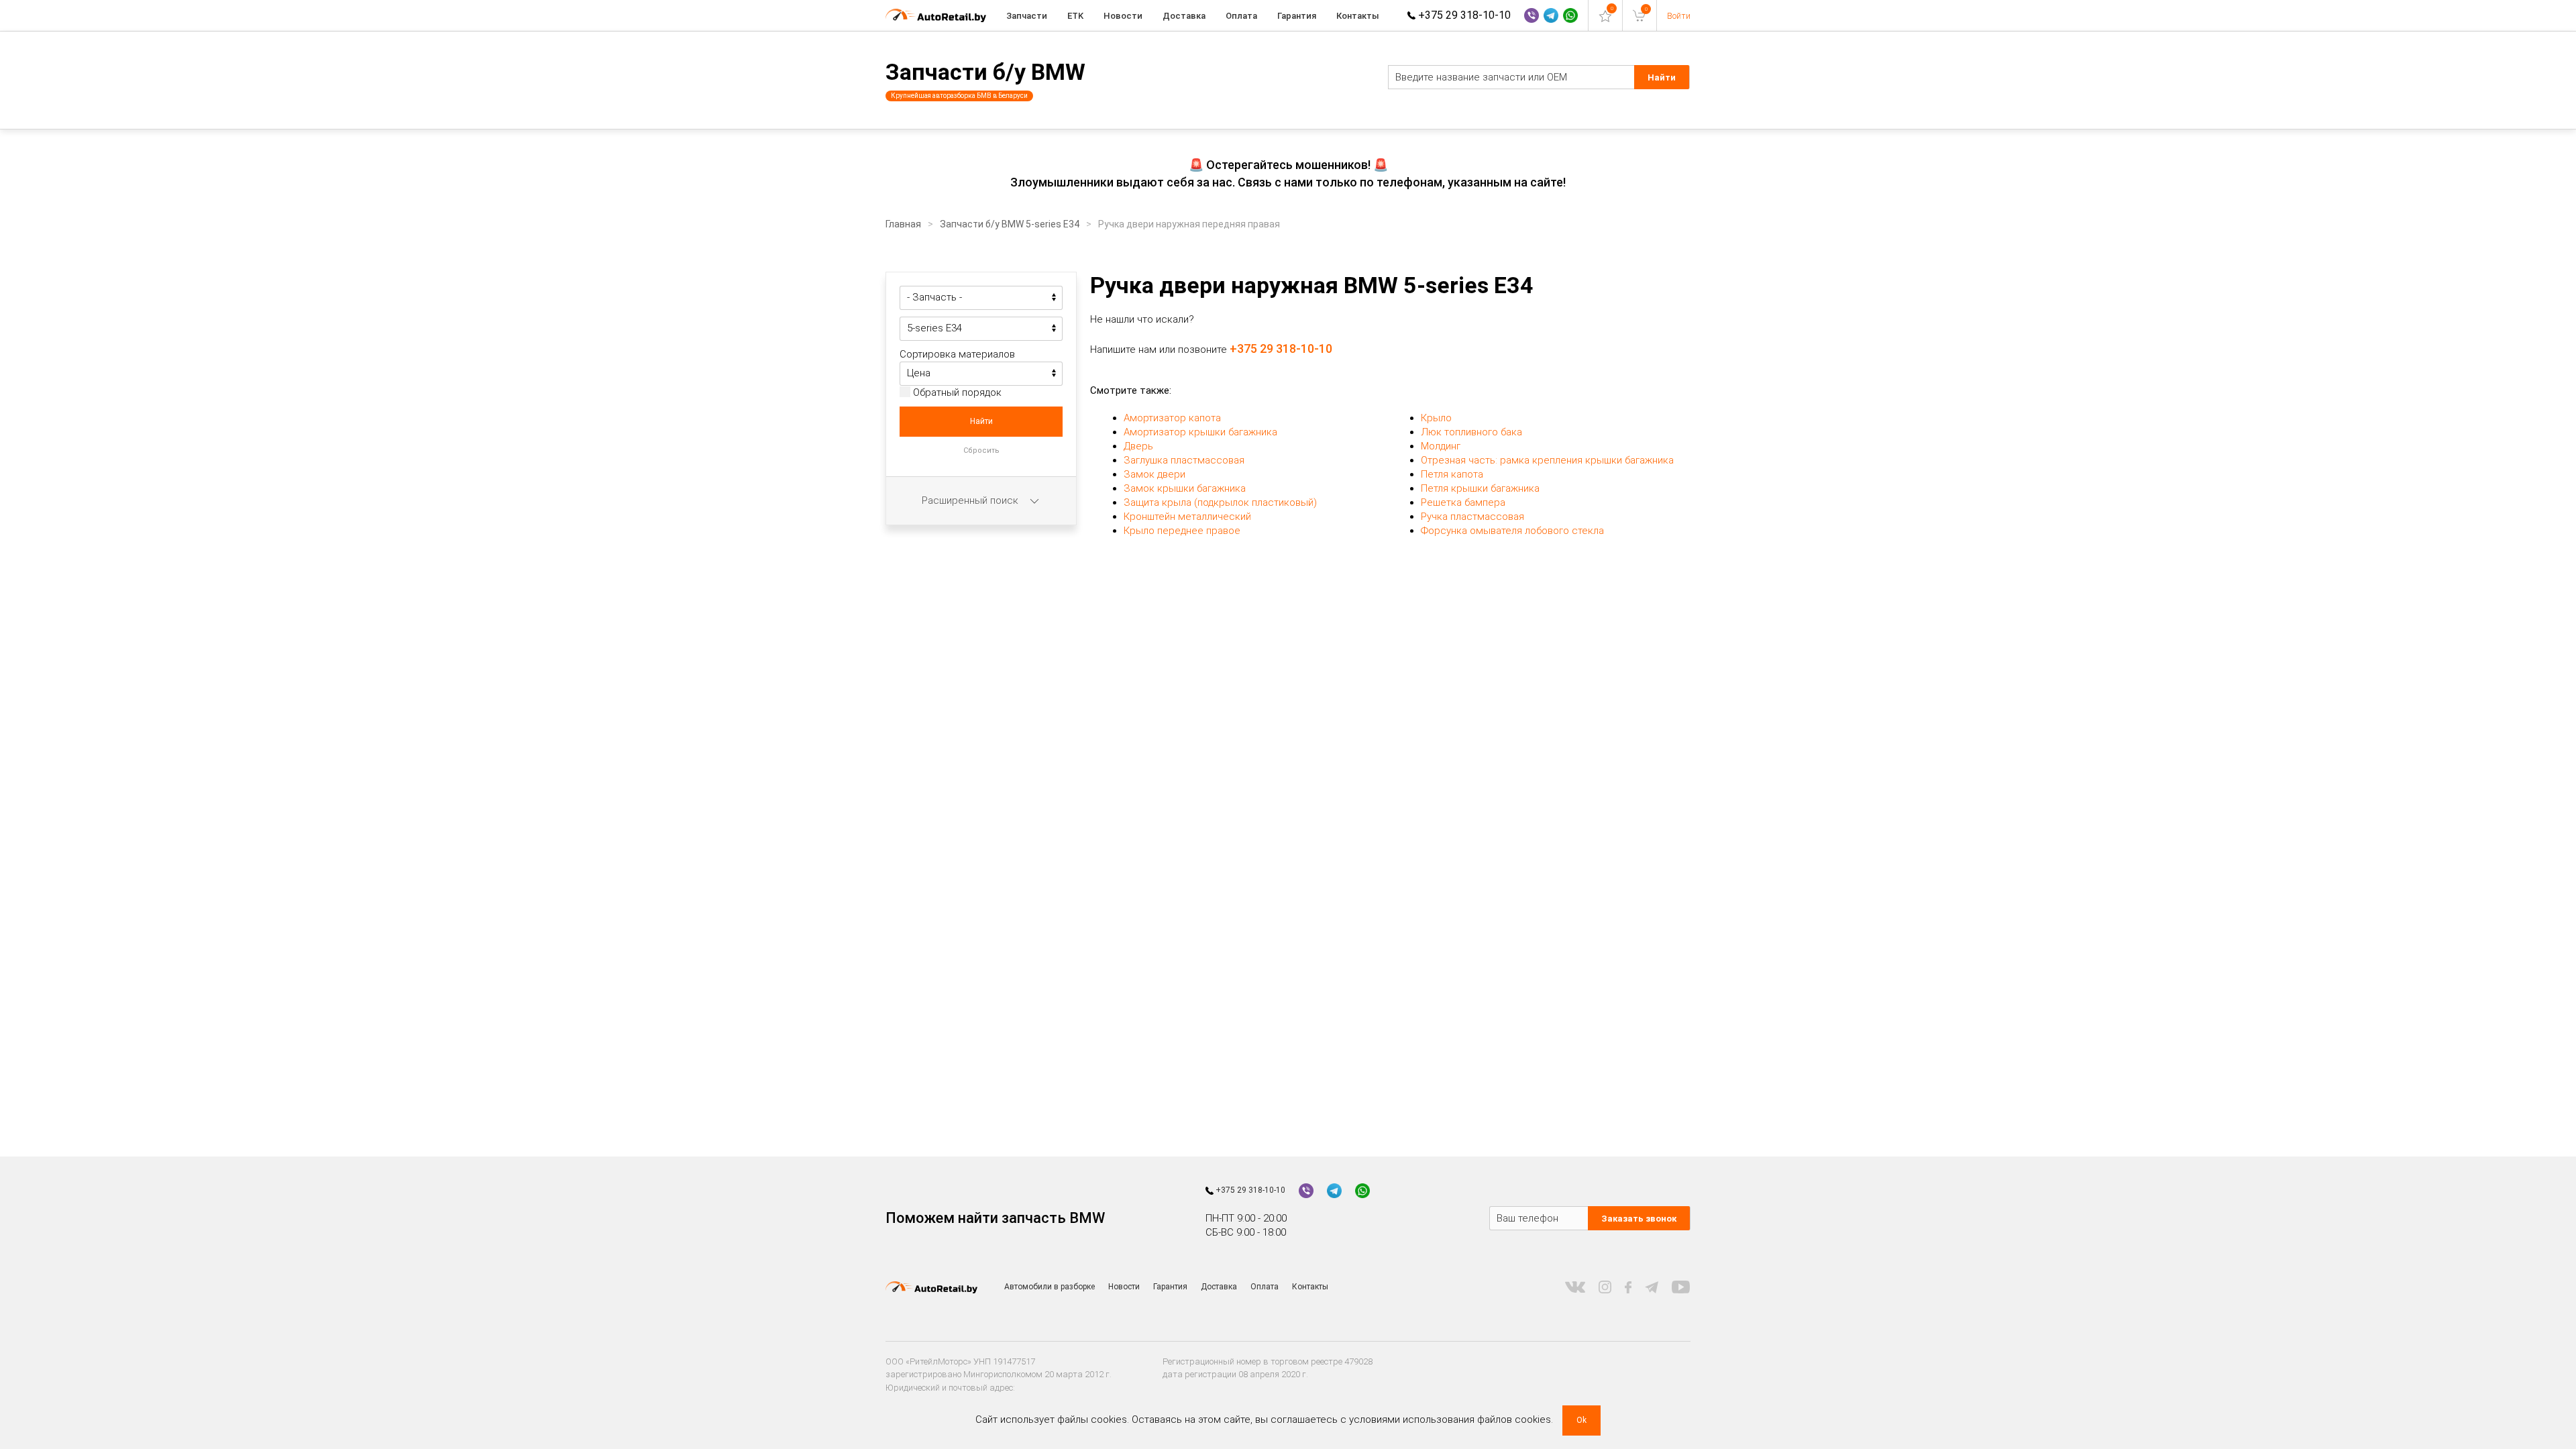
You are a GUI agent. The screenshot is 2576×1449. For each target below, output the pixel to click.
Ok (1581, 1420)
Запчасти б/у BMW (985, 72)
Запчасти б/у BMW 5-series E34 (1010, 224)
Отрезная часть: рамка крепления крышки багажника (1547, 460)
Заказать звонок (1639, 1219)
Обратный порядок (956, 392)
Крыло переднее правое (1182, 531)
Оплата (1241, 16)
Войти (1679, 16)
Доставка (1184, 16)
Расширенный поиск (971, 500)
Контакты (1358, 16)
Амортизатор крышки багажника (1200, 432)
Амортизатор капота (1172, 418)
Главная (903, 224)
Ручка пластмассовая (1472, 517)
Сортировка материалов (957, 354)
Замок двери (1155, 474)
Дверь (1138, 446)
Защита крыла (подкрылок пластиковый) (1220, 502)
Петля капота (1452, 474)
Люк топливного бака (1471, 432)
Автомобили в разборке (1050, 1287)
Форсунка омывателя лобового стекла (1512, 531)
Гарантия (1297, 16)
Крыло (1436, 418)
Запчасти (1027, 16)
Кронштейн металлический (1187, 517)
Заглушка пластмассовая (1184, 460)
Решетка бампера (1463, 502)
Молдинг (1441, 446)
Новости (1123, 16)
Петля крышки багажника (1480, 488)
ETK (1075, 16)
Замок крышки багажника (1185, 488)
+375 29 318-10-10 (1463, 15)
